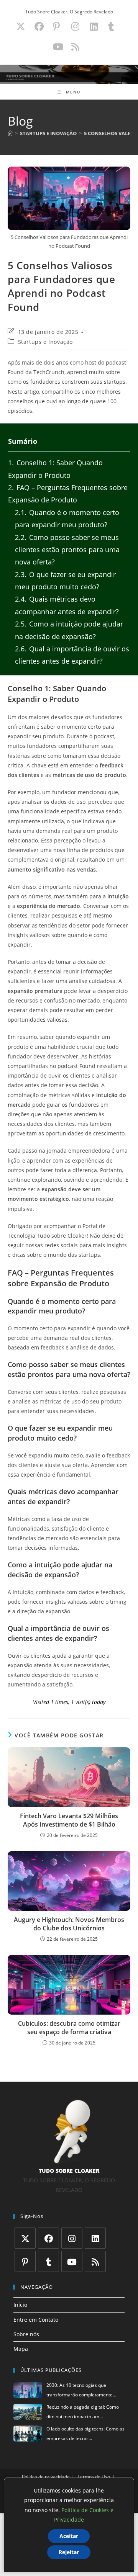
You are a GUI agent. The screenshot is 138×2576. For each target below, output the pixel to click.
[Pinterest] (25, 2261)
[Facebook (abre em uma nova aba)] (39, 26)
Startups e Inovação (45, 342)
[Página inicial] (10, 133)
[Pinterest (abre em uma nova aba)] (56, 26)
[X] (25, 2238)
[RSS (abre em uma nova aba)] (74, 47)
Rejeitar (69, 2552)
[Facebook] (48, 2238)
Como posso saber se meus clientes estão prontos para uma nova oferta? (67, 550)
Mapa (21, 2349)
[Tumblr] (48, 2261)
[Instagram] (72, 2238)
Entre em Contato (36, 2320)
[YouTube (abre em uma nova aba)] (58, 47)
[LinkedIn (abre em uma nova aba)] (94, 26)
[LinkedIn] (95, 2238)
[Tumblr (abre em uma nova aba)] (111, 26)
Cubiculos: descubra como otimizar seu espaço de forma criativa (69, 2028)
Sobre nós (26, 2334)
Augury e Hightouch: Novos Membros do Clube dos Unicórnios (69, 1924)
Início (20, 2305)
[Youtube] (72, 2261)
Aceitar (69, 2536)
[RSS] (95, 2261)
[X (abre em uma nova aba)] (21, 26)
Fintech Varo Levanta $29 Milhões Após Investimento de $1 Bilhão (69, 1820)
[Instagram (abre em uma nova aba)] (75, 26)
